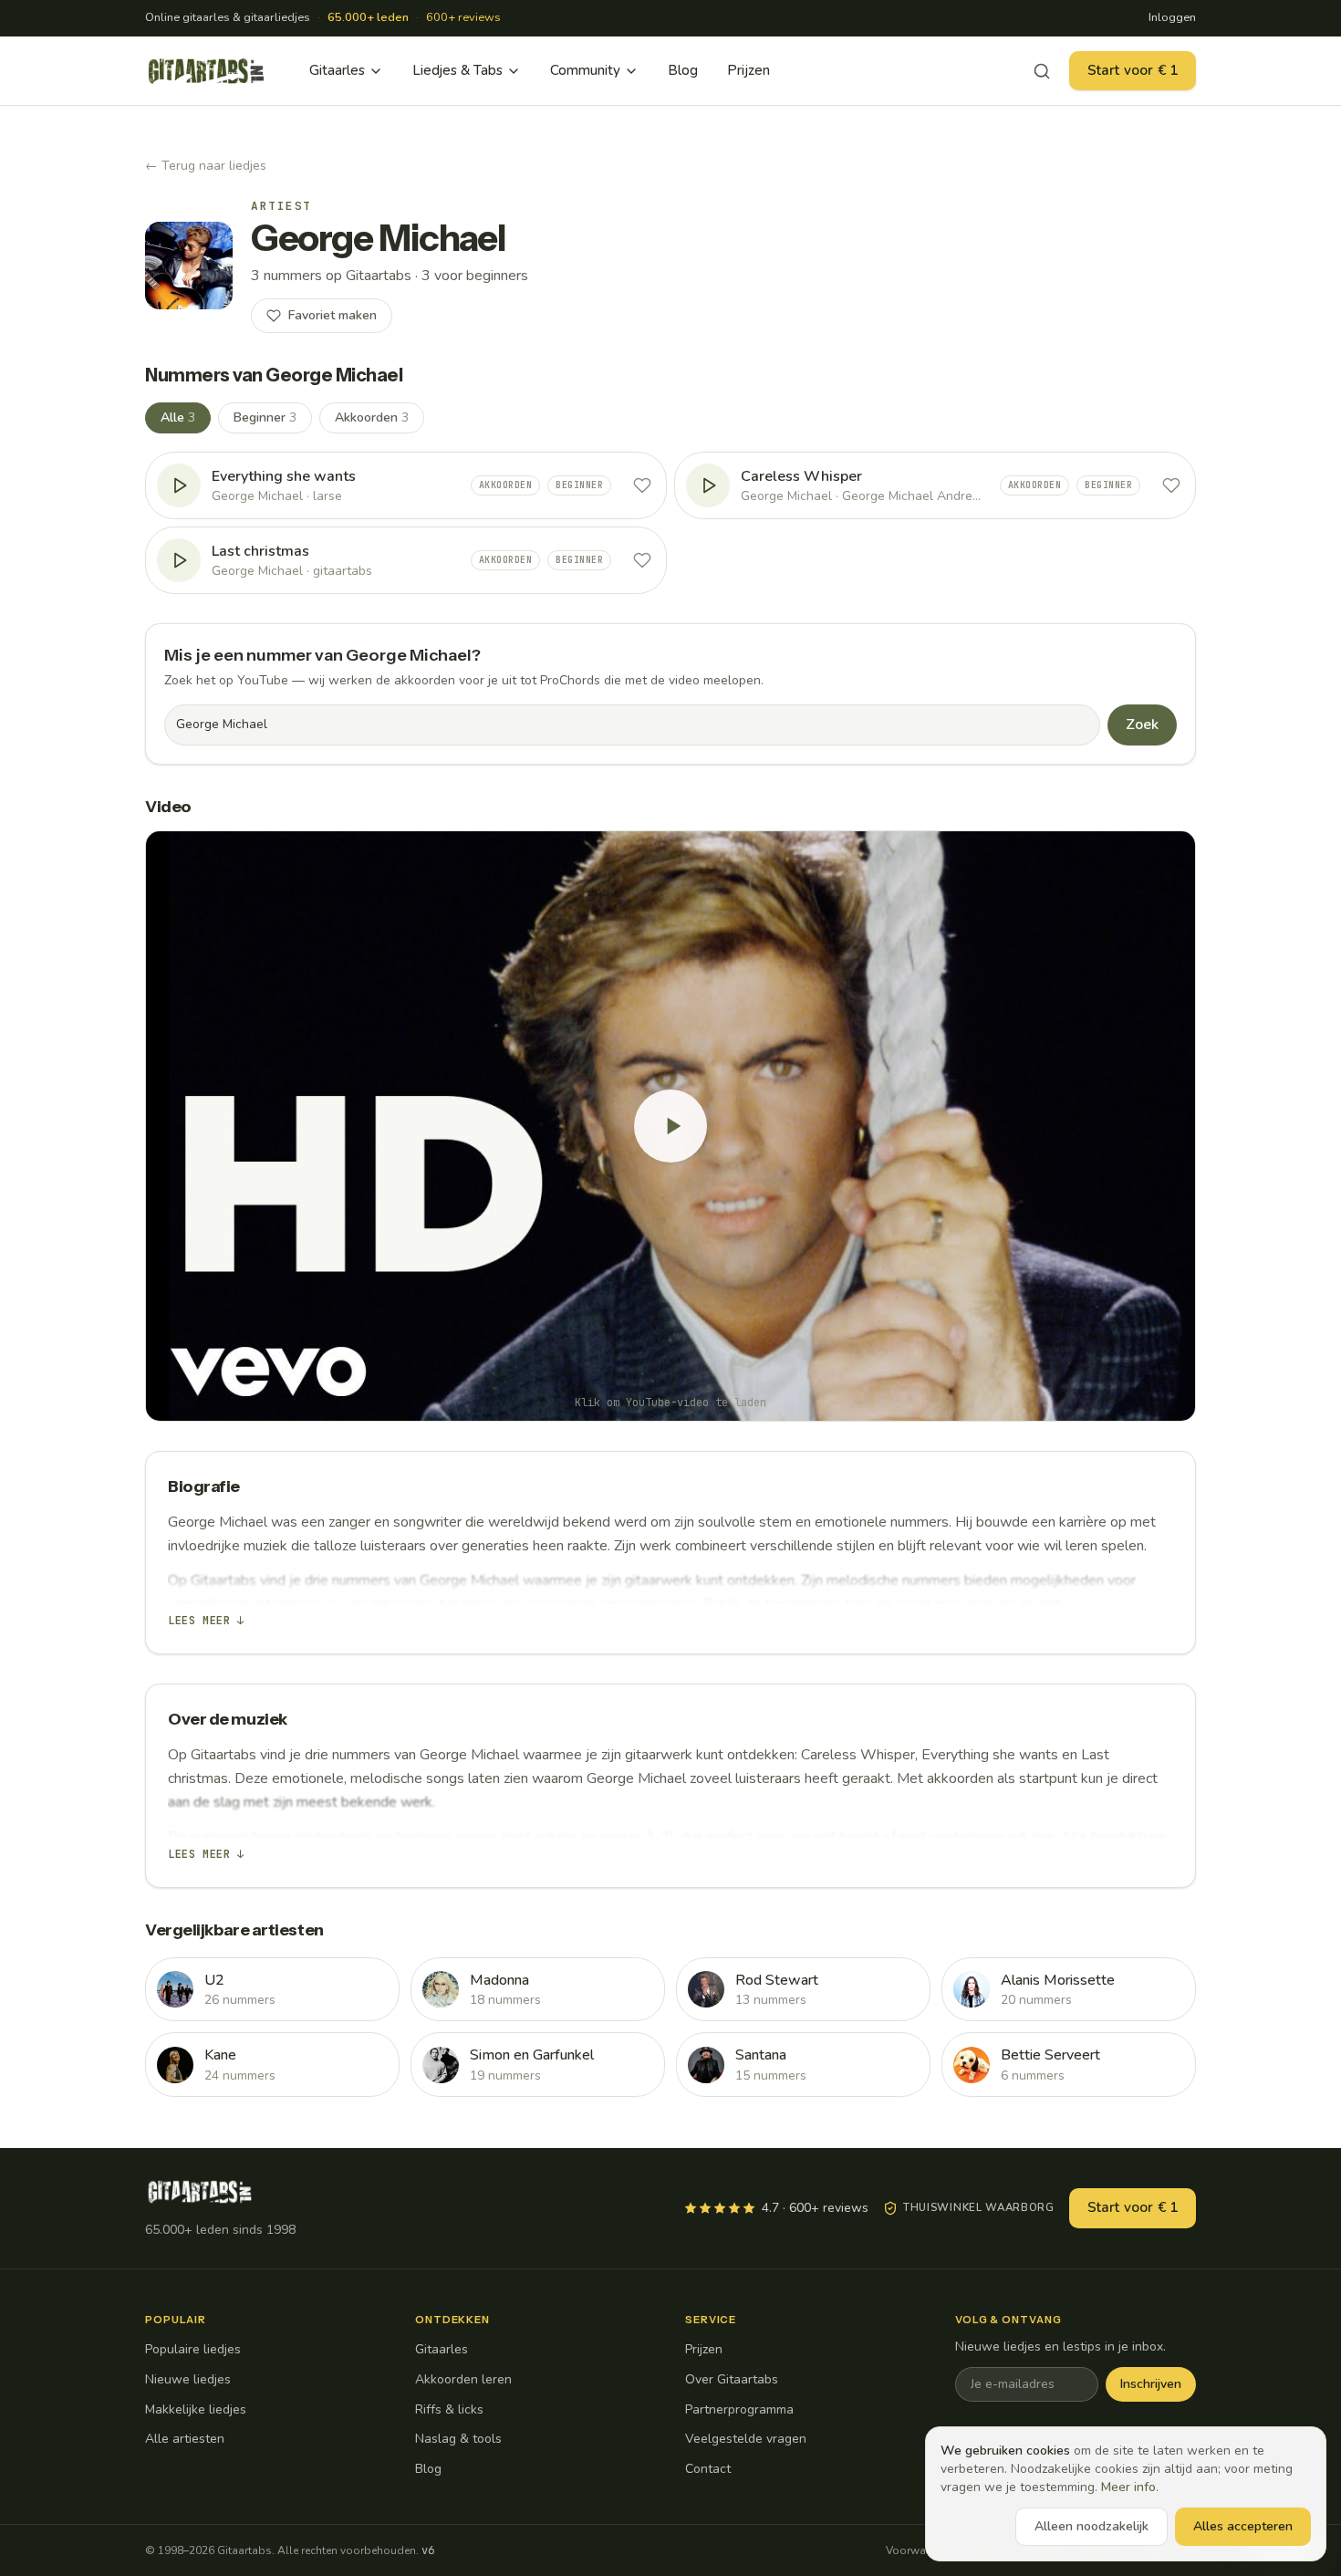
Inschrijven (1151, 2384)
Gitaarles (337, 70)
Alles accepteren (1243, 2526)
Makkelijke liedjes (196, 2409)
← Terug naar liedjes (206, 166)
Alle (178, 417)
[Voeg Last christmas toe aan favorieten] (642, 560)
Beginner (265, 417)
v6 (428, 2550)
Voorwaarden (920, 2550)
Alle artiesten (185, 2439)
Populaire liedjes (193, 2349)
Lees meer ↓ (206, 1621)
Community (585, 70)
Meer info (1128, 2487)
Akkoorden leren (463, 2379)
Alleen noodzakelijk (1092, 2526)
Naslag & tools (458, 2439)
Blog (683, 70)
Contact (708, 2469)
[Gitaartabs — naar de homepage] (206, 71)
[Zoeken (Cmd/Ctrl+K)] (1042, 71)
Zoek (1142, 725)
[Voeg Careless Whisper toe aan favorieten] (1171, 485)
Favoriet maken (333, 315)
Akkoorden (372, 417)
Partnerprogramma (739, 2409)
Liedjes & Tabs (457, 70)
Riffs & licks (449, 2409)
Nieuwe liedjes (188, 2379)
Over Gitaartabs (732, 2379)
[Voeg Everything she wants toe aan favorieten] (642, 485)
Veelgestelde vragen (746, 2439)
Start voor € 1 (1133, 70)
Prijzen (748, 70)
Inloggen (1172, 17)
